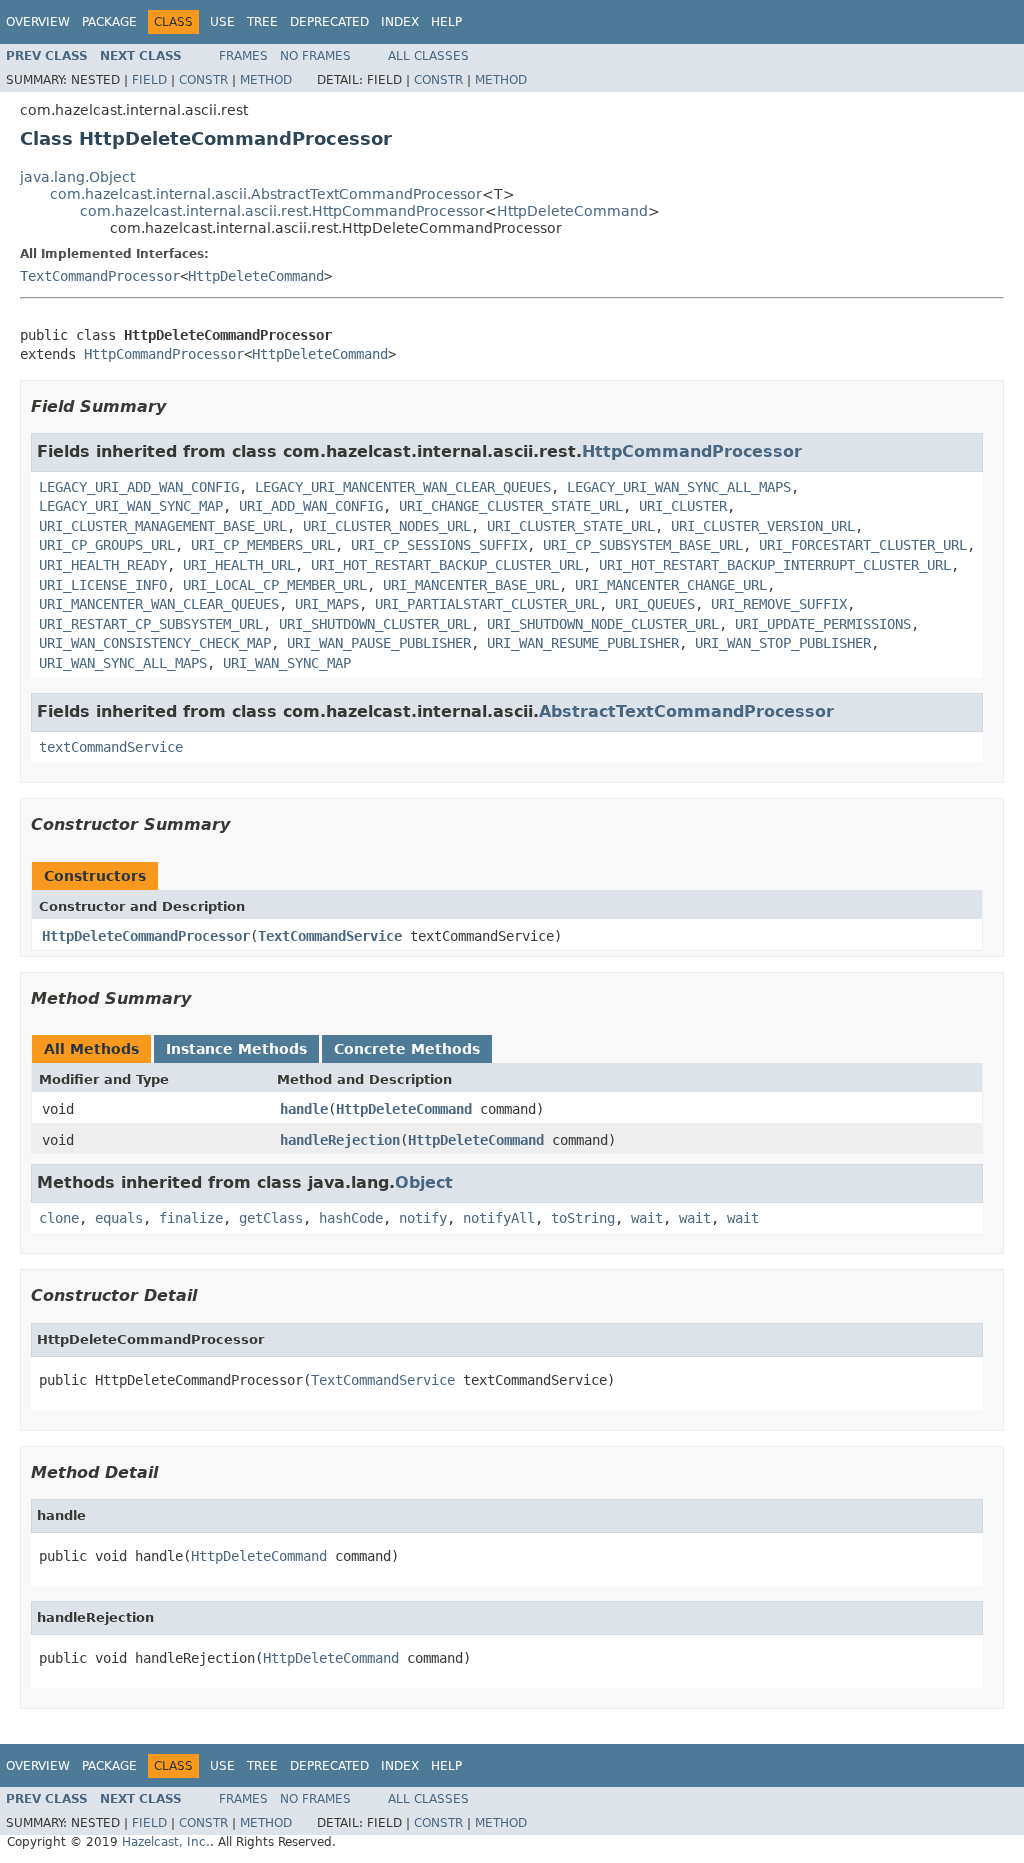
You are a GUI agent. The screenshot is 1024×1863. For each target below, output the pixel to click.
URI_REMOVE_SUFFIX (779, 604)
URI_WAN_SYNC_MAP (287, 663)
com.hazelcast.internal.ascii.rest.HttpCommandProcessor (282, 211)
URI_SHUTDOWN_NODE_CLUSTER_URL (603, 624)
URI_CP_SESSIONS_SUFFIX (439, 545)
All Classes (428, 56)
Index (400, 22)
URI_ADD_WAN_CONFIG (311, 506)
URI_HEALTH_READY (103, 565)
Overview (38, 22)
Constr (203, 80)
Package (109, 22)
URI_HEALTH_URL (239, 565)
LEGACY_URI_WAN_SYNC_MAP (131, 506)
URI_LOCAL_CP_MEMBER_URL (275, 585)
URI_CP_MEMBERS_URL (263, 545)
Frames (243, 56)
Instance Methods (236, 1049)
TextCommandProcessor (100, 276)
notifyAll (499, 1218)
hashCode (351, 1218)
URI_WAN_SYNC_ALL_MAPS (123, 663)
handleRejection (340, 1140)
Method (266, 80)
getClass (271, 1218)
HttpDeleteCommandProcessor (146, 936)
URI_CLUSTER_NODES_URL (387, 526)
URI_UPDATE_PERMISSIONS (823, 624)
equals (119, 1218)
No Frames (315, 56)
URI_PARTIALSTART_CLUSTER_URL (487, 604)
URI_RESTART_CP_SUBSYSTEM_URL (151, 624)
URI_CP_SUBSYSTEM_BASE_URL (643, 545)
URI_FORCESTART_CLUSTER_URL (863, 545)
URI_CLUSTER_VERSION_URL (763, 526)
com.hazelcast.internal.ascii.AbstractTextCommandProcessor (266, 194)
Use (222, 22)
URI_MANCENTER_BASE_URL (471, 585)
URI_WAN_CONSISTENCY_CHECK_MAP (155, 643)
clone (59, 1218)
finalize (191, 1218)
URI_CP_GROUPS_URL (107, 545)
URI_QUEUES (655, 604)
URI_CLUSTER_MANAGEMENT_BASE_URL (163, 526)
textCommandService (111, 747)
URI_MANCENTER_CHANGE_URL (671, 585)
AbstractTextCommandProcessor (686, 711)
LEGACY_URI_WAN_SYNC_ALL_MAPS (679, 487)
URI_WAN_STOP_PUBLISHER (783, 643)
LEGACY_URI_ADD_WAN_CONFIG (139, 487)
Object (424, 1182)
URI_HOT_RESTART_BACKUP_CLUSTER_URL (447, 565)
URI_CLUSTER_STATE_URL (571, 526)
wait (647, 1218)
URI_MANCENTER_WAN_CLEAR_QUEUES (159, 604)
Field (149, 80)
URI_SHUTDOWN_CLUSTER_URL (375, 624)
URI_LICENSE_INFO (103, 585)
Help (446, 22)
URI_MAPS (327, 604)
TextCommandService (330, 936)
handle (304, 1109)
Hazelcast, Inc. (166, 1842)
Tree (262, 22)
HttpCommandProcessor (164, 354)
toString (583, 1218)
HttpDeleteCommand (572, 211)
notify (423, 1218)
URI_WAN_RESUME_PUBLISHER (583, 643)
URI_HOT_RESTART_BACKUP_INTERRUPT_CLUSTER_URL (775, 565)
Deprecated (329, 22)
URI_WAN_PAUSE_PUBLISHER (379, 643)
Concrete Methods (407, 1049)
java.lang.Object (77, 177)
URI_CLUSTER (683, 506)
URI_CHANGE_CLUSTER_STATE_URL (511, 506)
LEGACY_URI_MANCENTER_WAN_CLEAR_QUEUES (403, 487)
